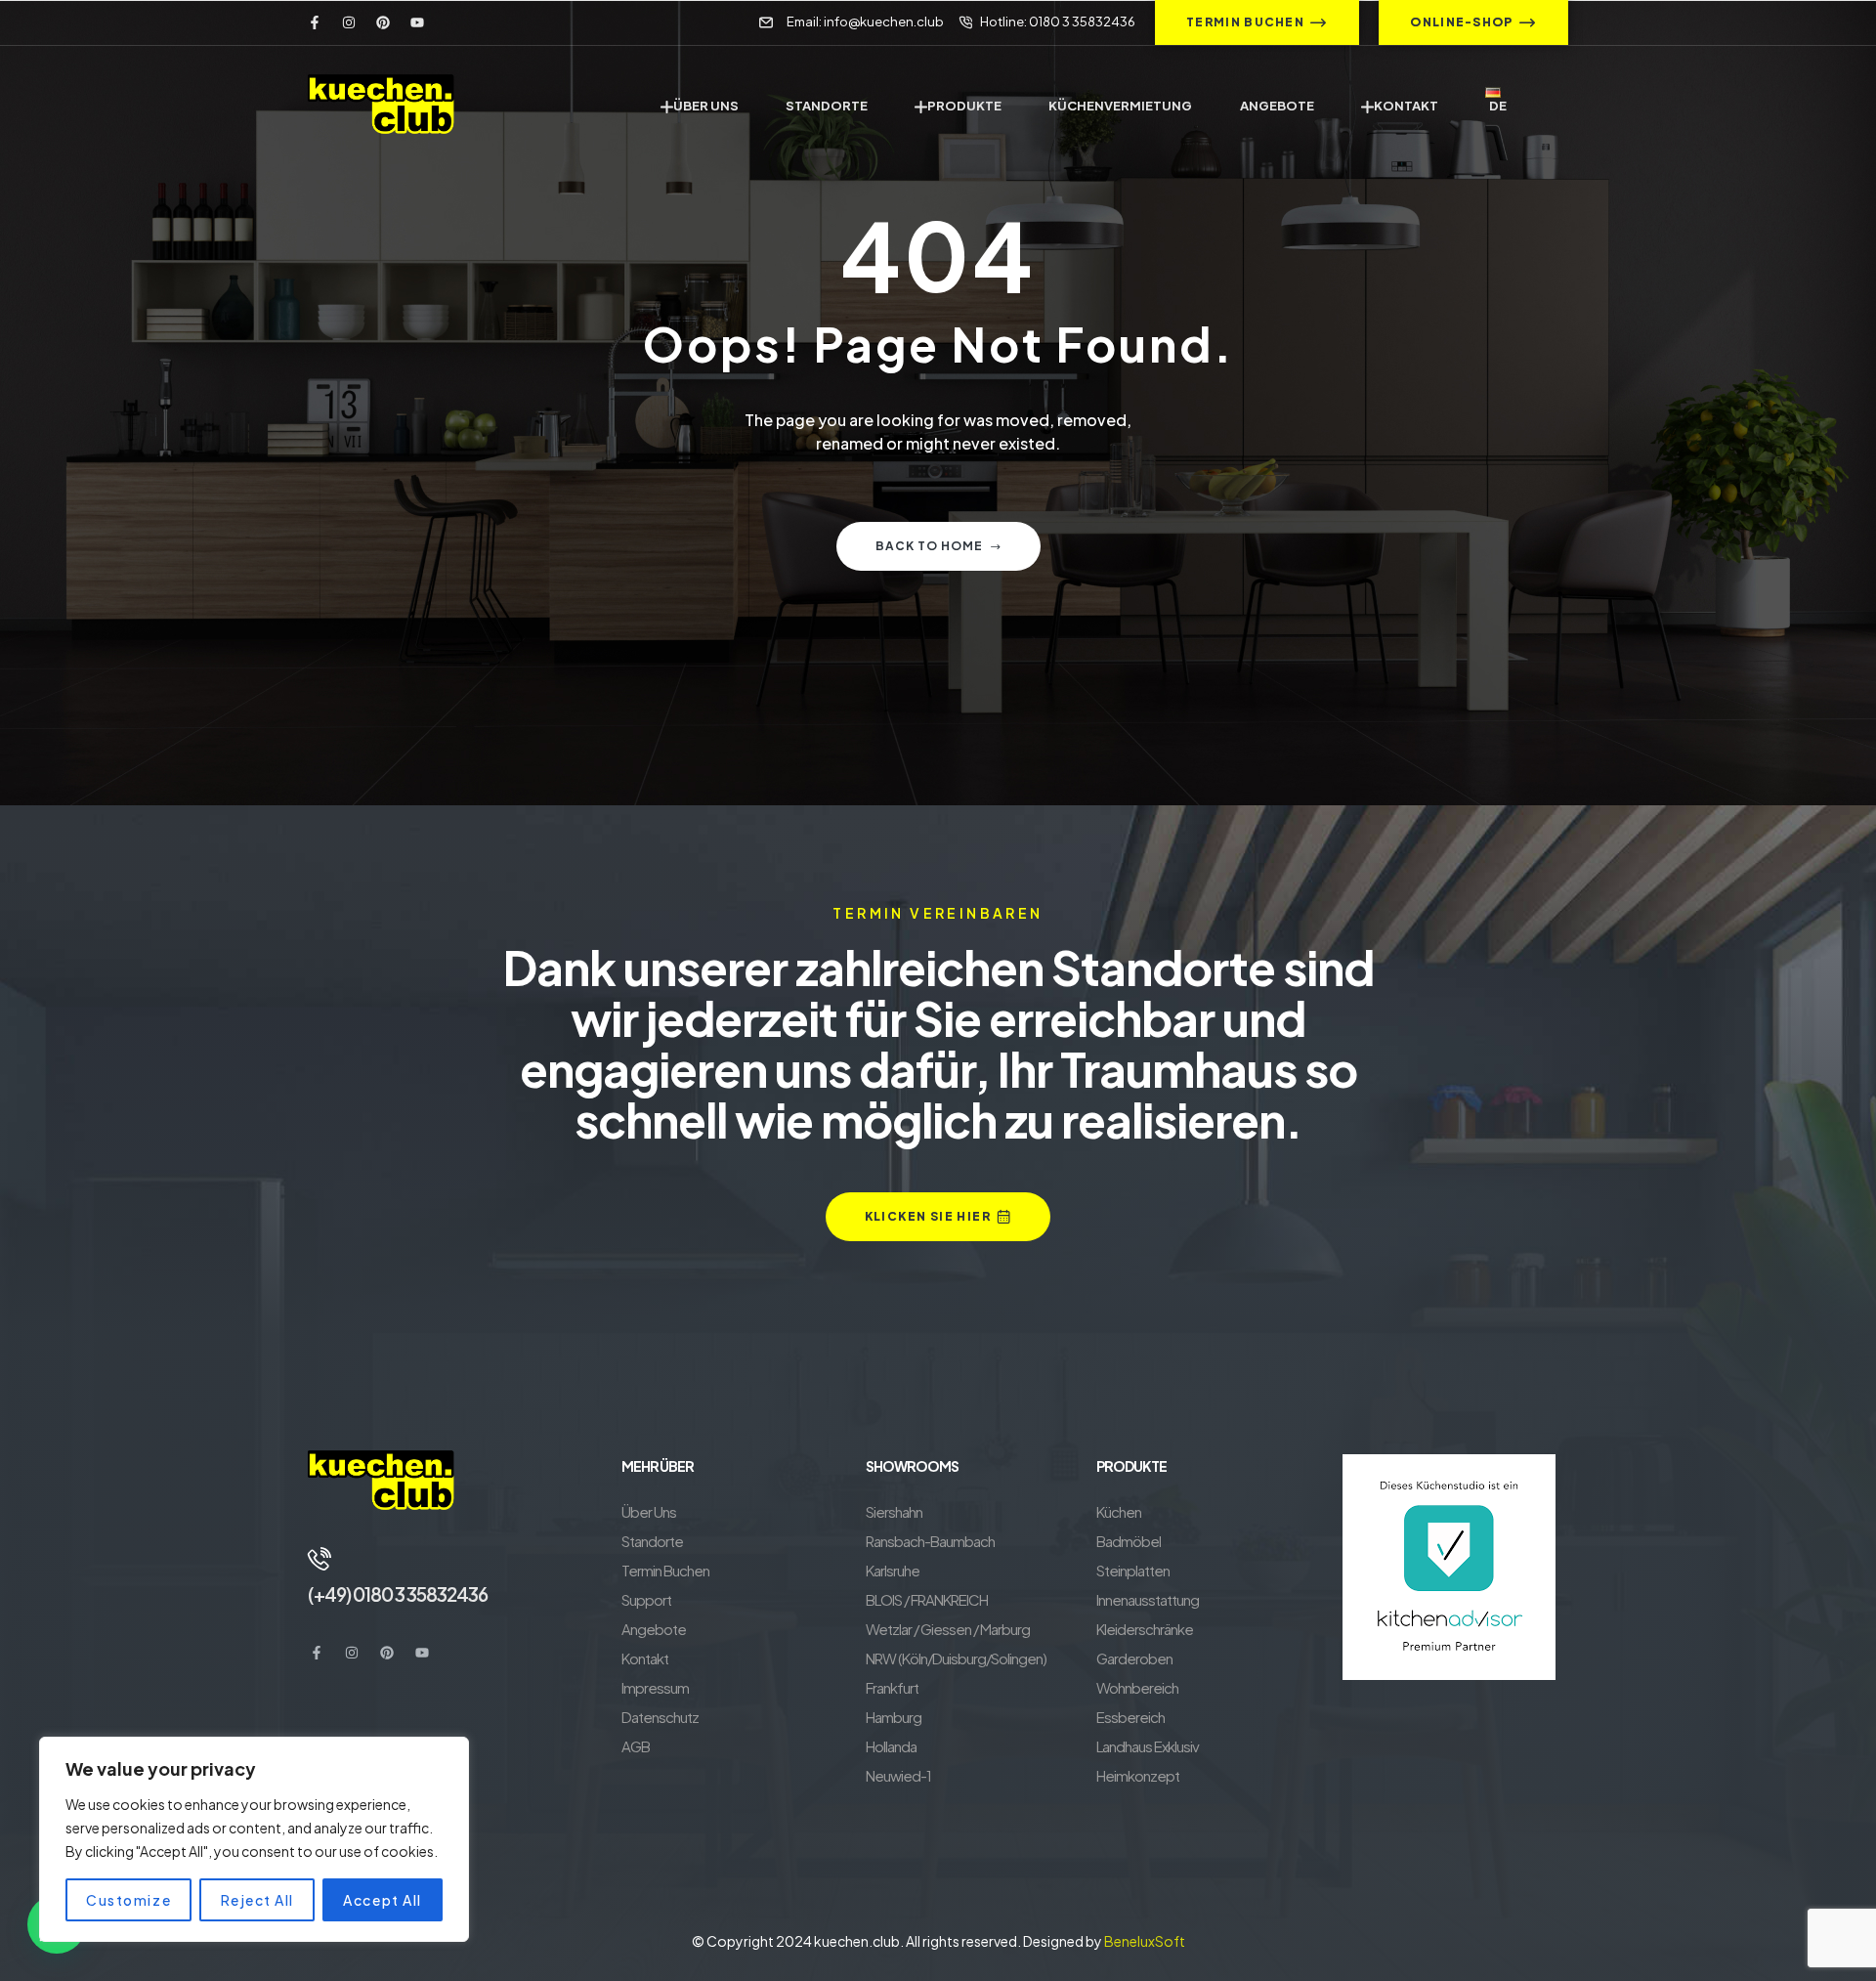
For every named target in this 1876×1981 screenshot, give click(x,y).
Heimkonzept (1138, 1775)
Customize (128, 1900)
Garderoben (1134, 1658)
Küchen (1119, 1511)
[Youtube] (417, 22)
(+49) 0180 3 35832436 (398, 1594)
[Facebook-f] (315, 22)
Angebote (654, 1629)
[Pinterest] (383, 22)
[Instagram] (349, 22)
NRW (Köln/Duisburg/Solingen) (956, 1658)
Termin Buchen (665, 1570)
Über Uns (649, 1511)
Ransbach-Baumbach (930, 1541)
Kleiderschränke (1145, 1629)
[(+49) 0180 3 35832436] (320, 1559)
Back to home (929, 546)
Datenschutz (660, 1717)
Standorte (652, 1541)
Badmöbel (1129, 1541)
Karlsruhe (893, 1570)
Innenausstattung (1148, 1599)
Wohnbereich (1137, 1687)
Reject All (257, 1900)
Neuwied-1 (898, 1775)
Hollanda (891, 1746)
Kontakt (645, 1658)
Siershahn (894, 1511)
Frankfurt (892, 1687)
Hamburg (894, 1717)
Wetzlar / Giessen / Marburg (948, 1629)
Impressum (655, 1687)
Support (646, 1599)
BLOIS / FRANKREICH (927, 1599)
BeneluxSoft (1145, 1941)
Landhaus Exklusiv (1148, 1746)
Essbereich (1130, 1717)
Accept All (382, 1900)
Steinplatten (1133, 1570)
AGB (636, 1746)
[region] (254, 1839)
